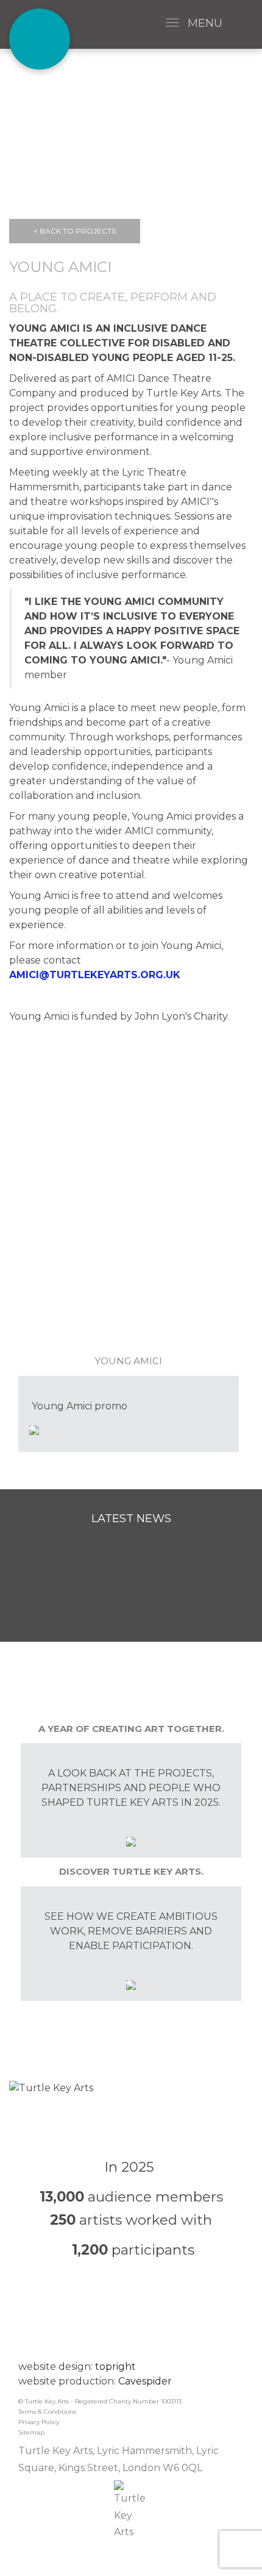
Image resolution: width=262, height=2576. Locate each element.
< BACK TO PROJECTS (75, 231)
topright (115, 2367)
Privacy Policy (39, 2422)
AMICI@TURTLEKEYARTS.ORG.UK (95, 975)
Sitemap (31, 2432)
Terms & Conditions (47, 2412)
